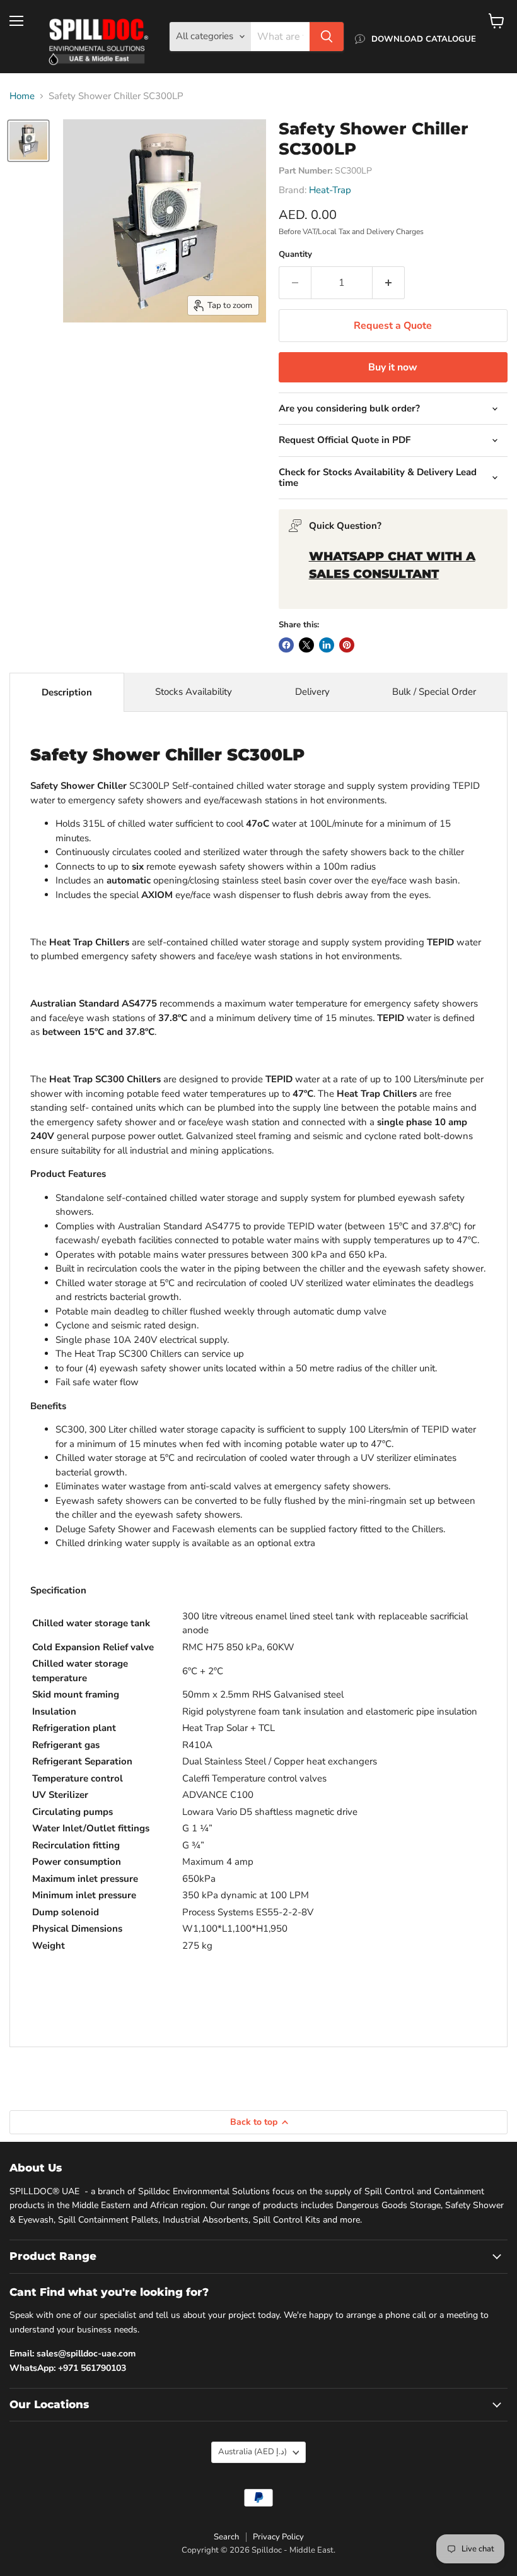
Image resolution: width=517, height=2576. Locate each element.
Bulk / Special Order (434, 692)
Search (226, 2537)
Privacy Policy (278, 2537)
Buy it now (393, 367)
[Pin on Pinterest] (347, 645)
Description (67, 692)
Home (22, 96)
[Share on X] (306, 645)
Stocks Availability (194, 692)
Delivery (312, 692)
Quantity (295, 255)
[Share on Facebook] (286, 645)
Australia (253, 2452)
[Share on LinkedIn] (327, 645)
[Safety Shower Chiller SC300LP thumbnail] (28, 141)
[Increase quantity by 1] (389, 283)
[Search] (327, 37)
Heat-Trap (330, 190)
